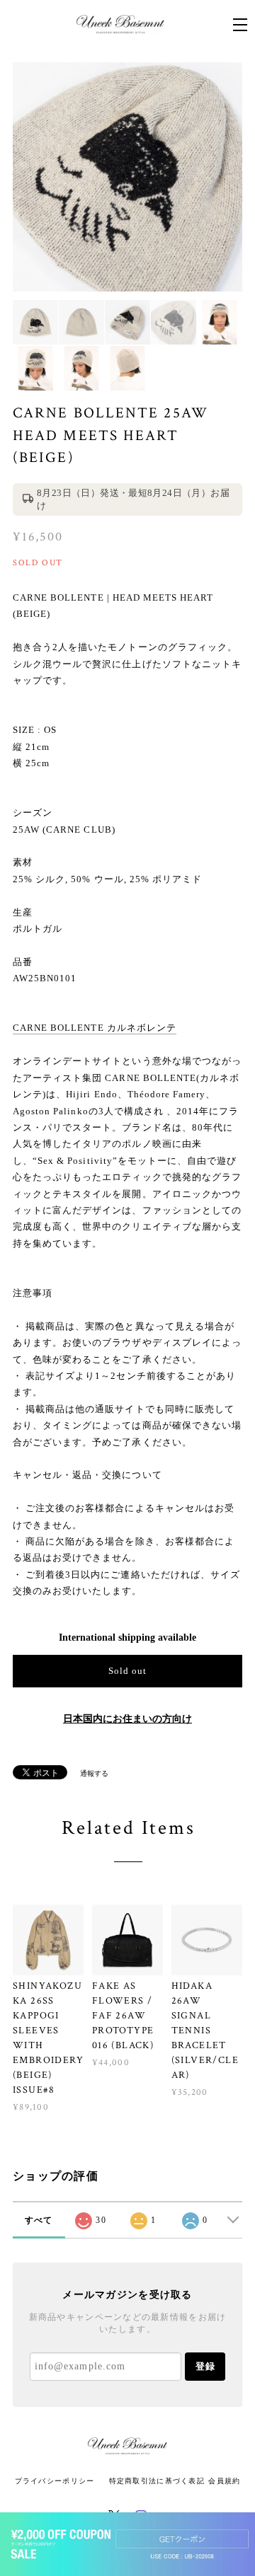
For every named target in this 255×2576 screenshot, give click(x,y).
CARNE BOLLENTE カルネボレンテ (95, 1028)
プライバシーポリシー (55, 2481)
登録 (205, 2366)
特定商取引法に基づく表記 (157, 2481)
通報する (94, 1773)
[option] (127, 177)
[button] (127, 2544)
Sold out (127, 1671)
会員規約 (224, 2481)
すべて (39, 2220)
